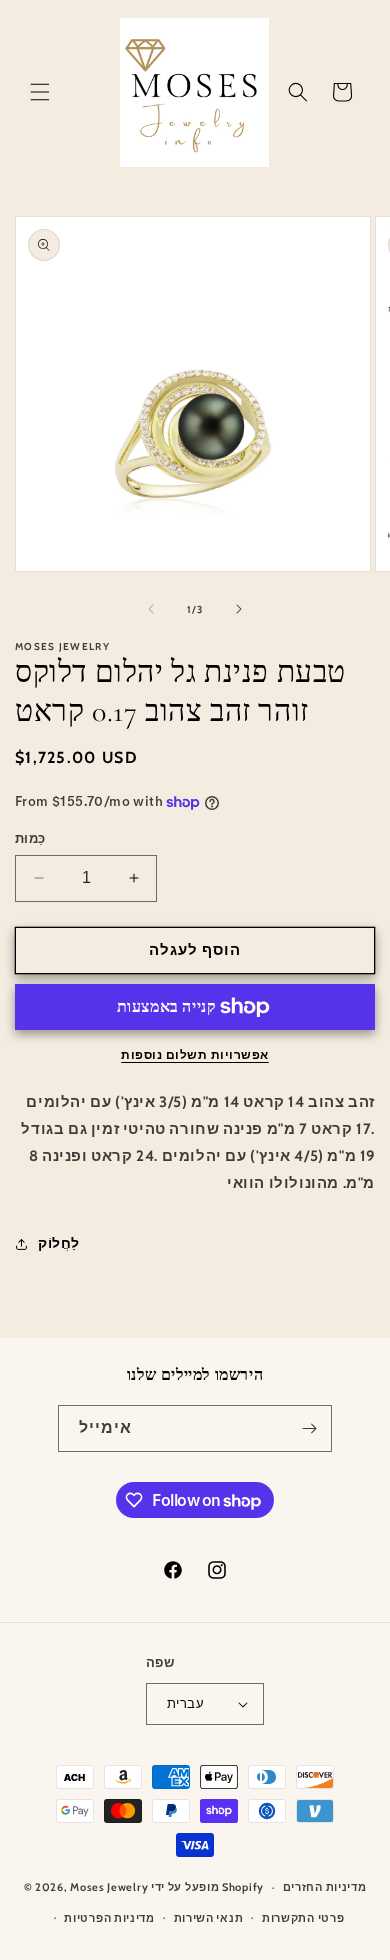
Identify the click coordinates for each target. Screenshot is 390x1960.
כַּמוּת (30, 838)
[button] (40, 92)
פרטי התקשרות (303, 1918)
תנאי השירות (209, 1918)
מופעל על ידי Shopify (207, 1887)
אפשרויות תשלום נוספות (195, 1054)
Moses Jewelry (109, 1887)
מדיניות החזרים (325, 1887)
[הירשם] (309, 1428)
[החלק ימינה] (239, 609)
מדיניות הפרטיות (109, 1918)
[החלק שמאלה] (151, 609)
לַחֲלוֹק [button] (59, 1243)
